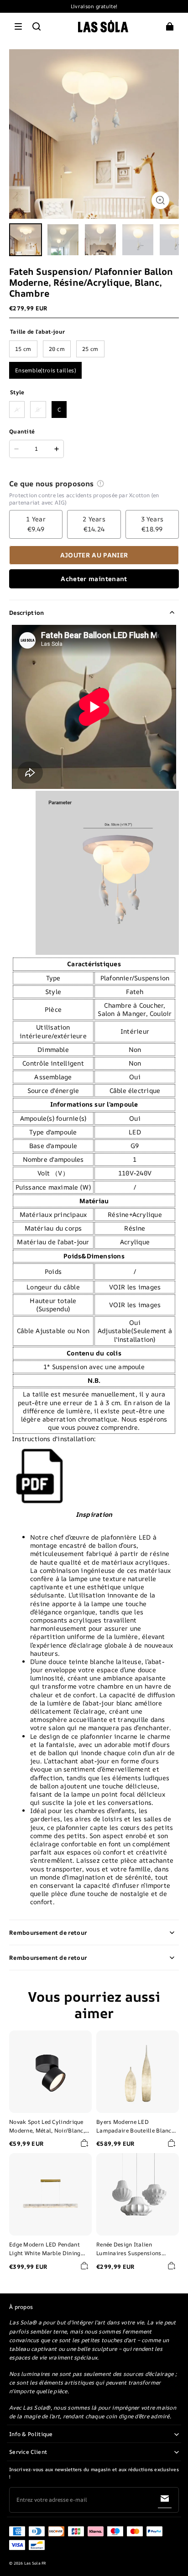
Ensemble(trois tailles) (45, 370)
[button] (18, 26)
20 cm (57, 349)
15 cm (23, 349)
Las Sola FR (35, 2563)
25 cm (90, 349)
